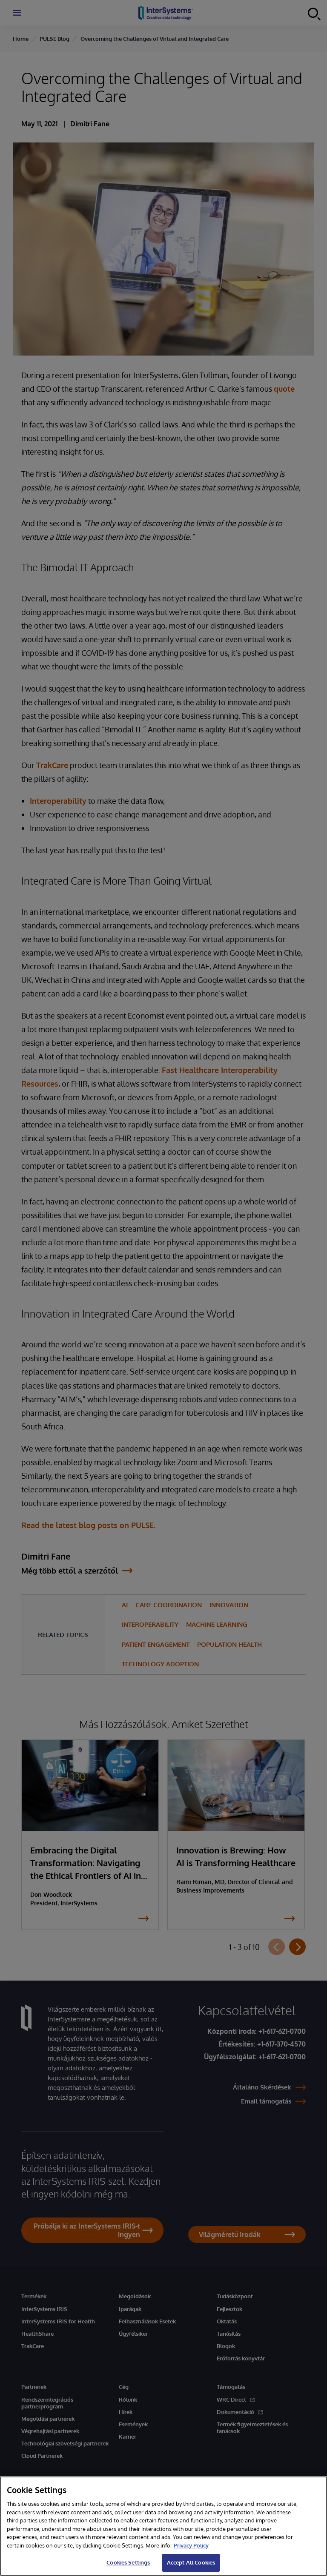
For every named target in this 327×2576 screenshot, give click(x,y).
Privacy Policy (191, 2545)
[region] (163, 2526)
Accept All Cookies (191, 2562)
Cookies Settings (128, 2562)
